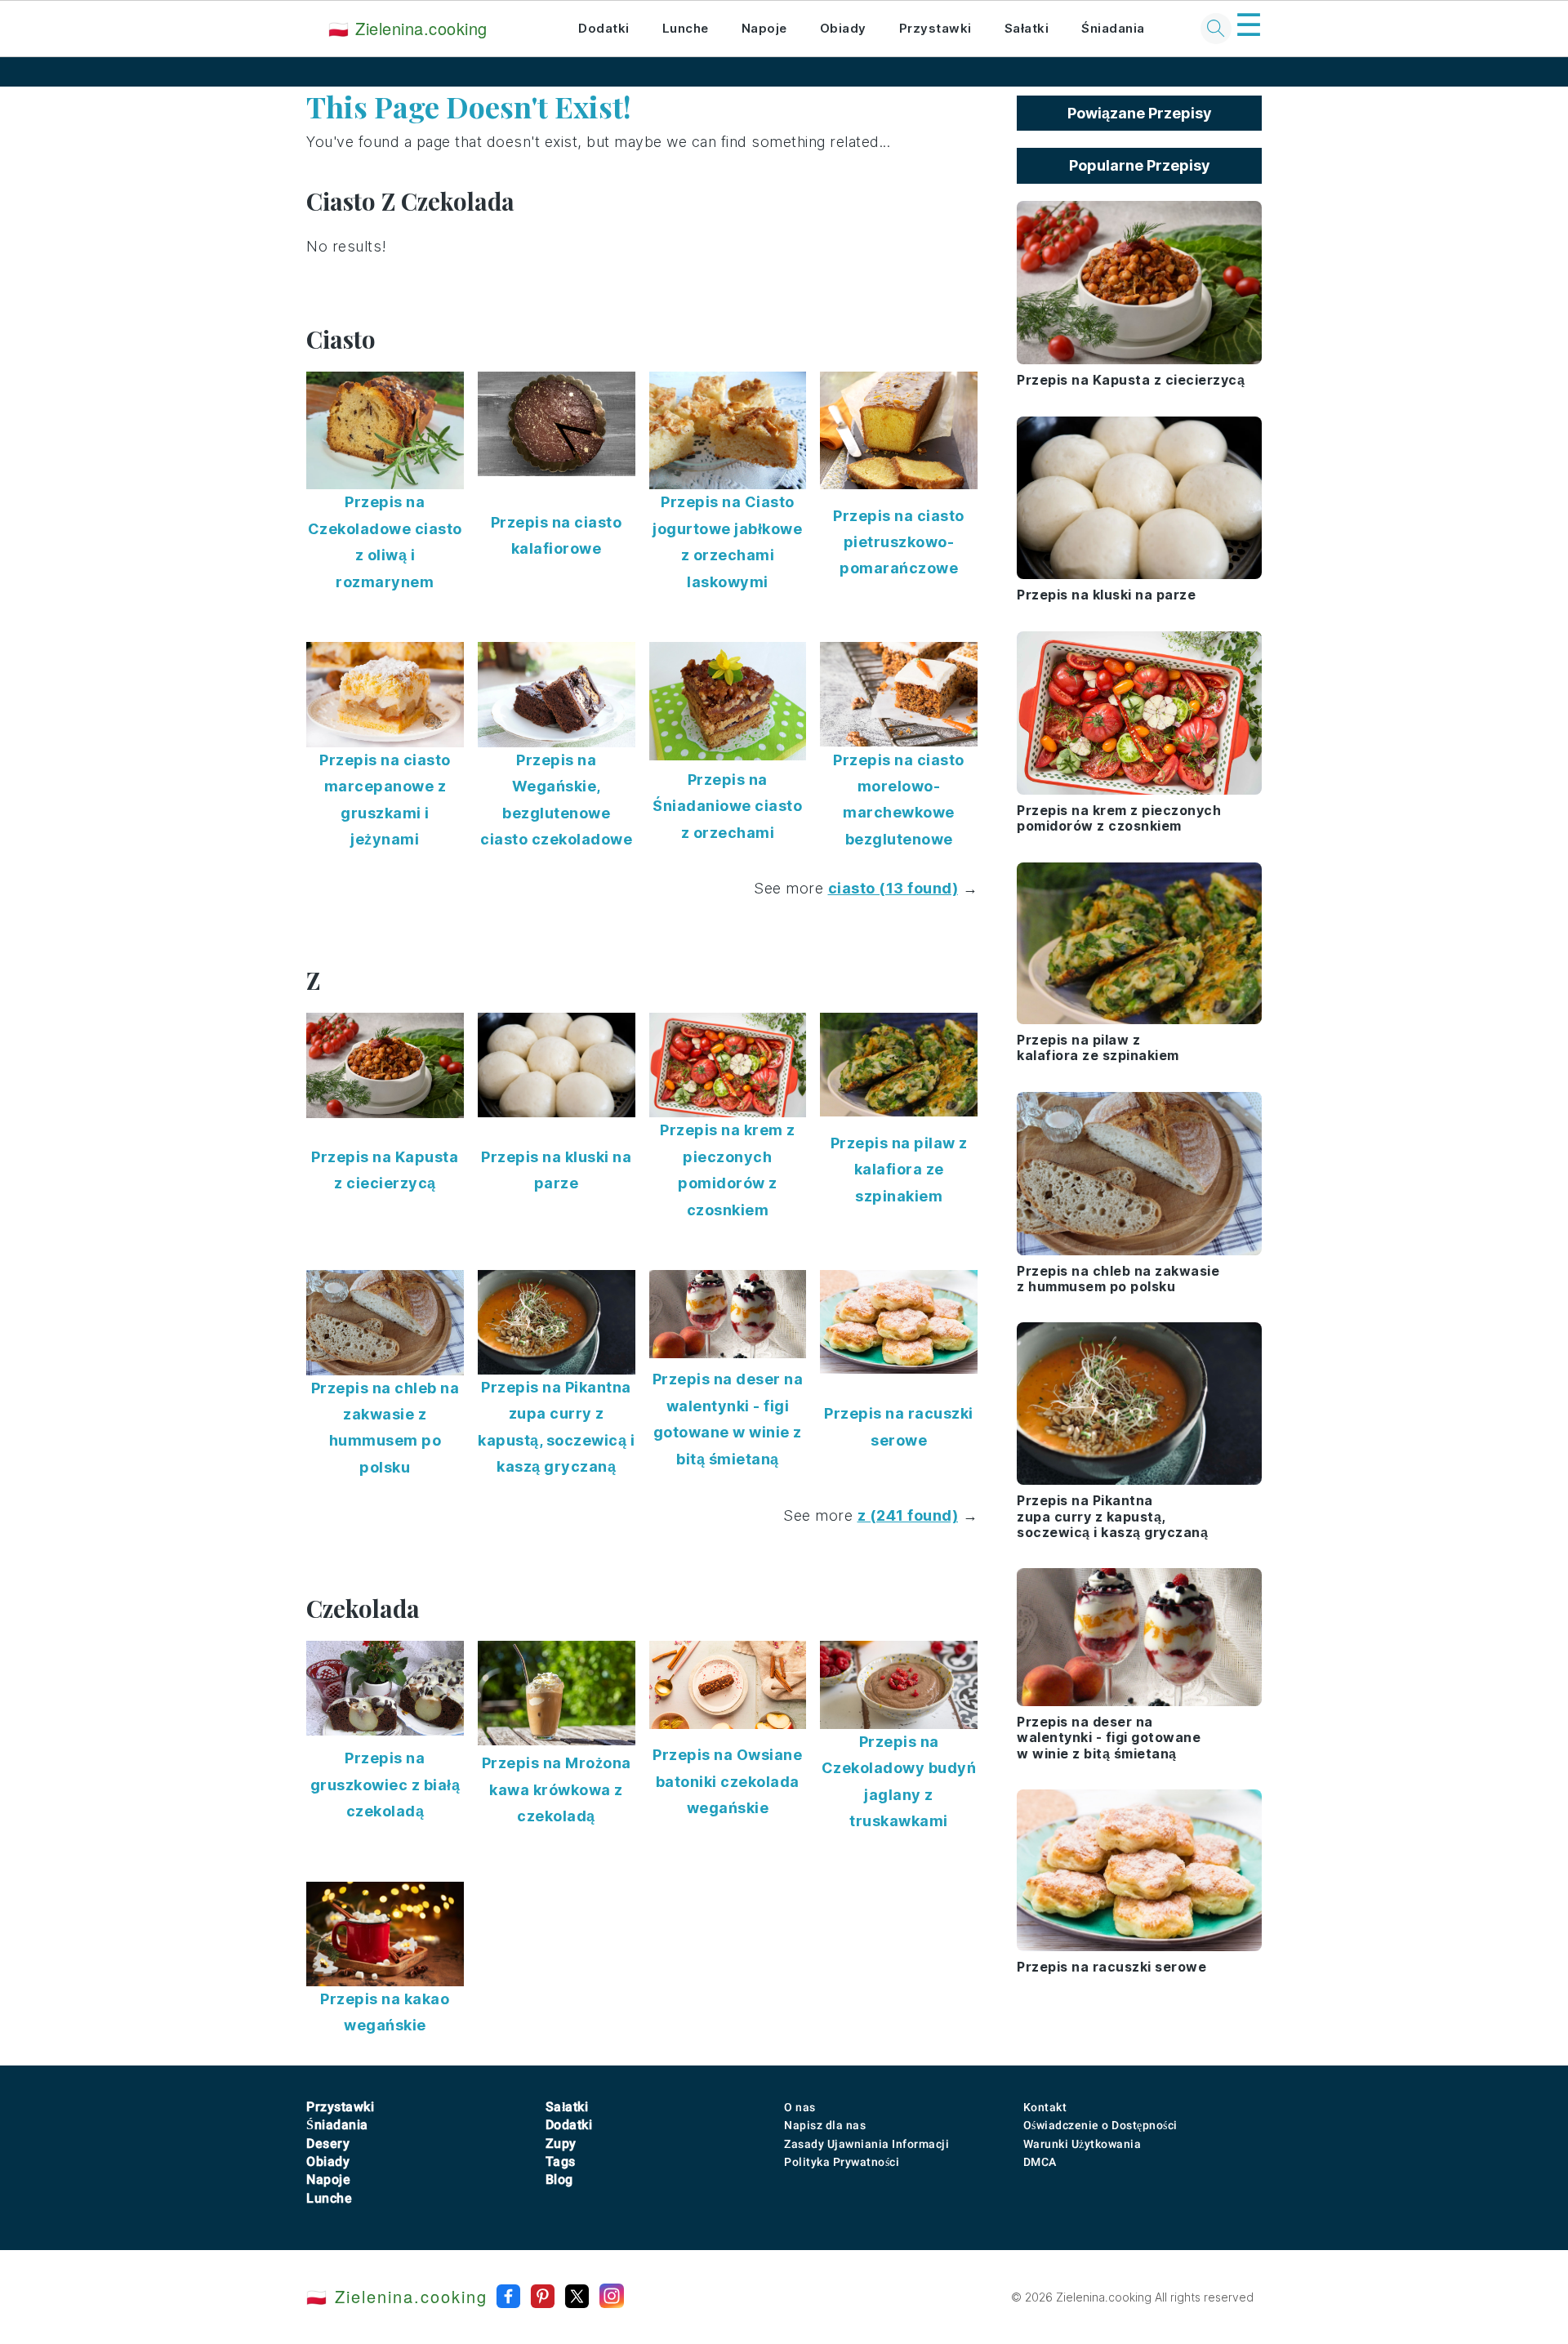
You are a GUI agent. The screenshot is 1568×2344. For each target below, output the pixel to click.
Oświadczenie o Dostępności (1100, 2125)
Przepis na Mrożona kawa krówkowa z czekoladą (557, 1789)
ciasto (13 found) (893, 888)
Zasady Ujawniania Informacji (866, 2144)
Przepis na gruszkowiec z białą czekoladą (385, 1785)
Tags (561, 2161)
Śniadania (1113, 28)
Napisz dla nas (825, 2125)
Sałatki (1027, 28)
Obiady (843, 28)
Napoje (764, 28)
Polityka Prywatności (842, 2162)
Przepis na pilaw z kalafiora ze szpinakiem (899, 1170)
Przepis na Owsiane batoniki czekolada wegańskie (727, 1781)
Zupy (561, 2143)
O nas (800, 2107)
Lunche (686, 28)
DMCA (1040, 2162)
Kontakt (1045, 2107)
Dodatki (604, 28)
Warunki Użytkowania (1082, 2144)
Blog (559, 2179)
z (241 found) (908, 1515)
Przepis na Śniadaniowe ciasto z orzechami (727, 806)
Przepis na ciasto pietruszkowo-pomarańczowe (899, 542)
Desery (328, 2143)
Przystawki (935, 28)
